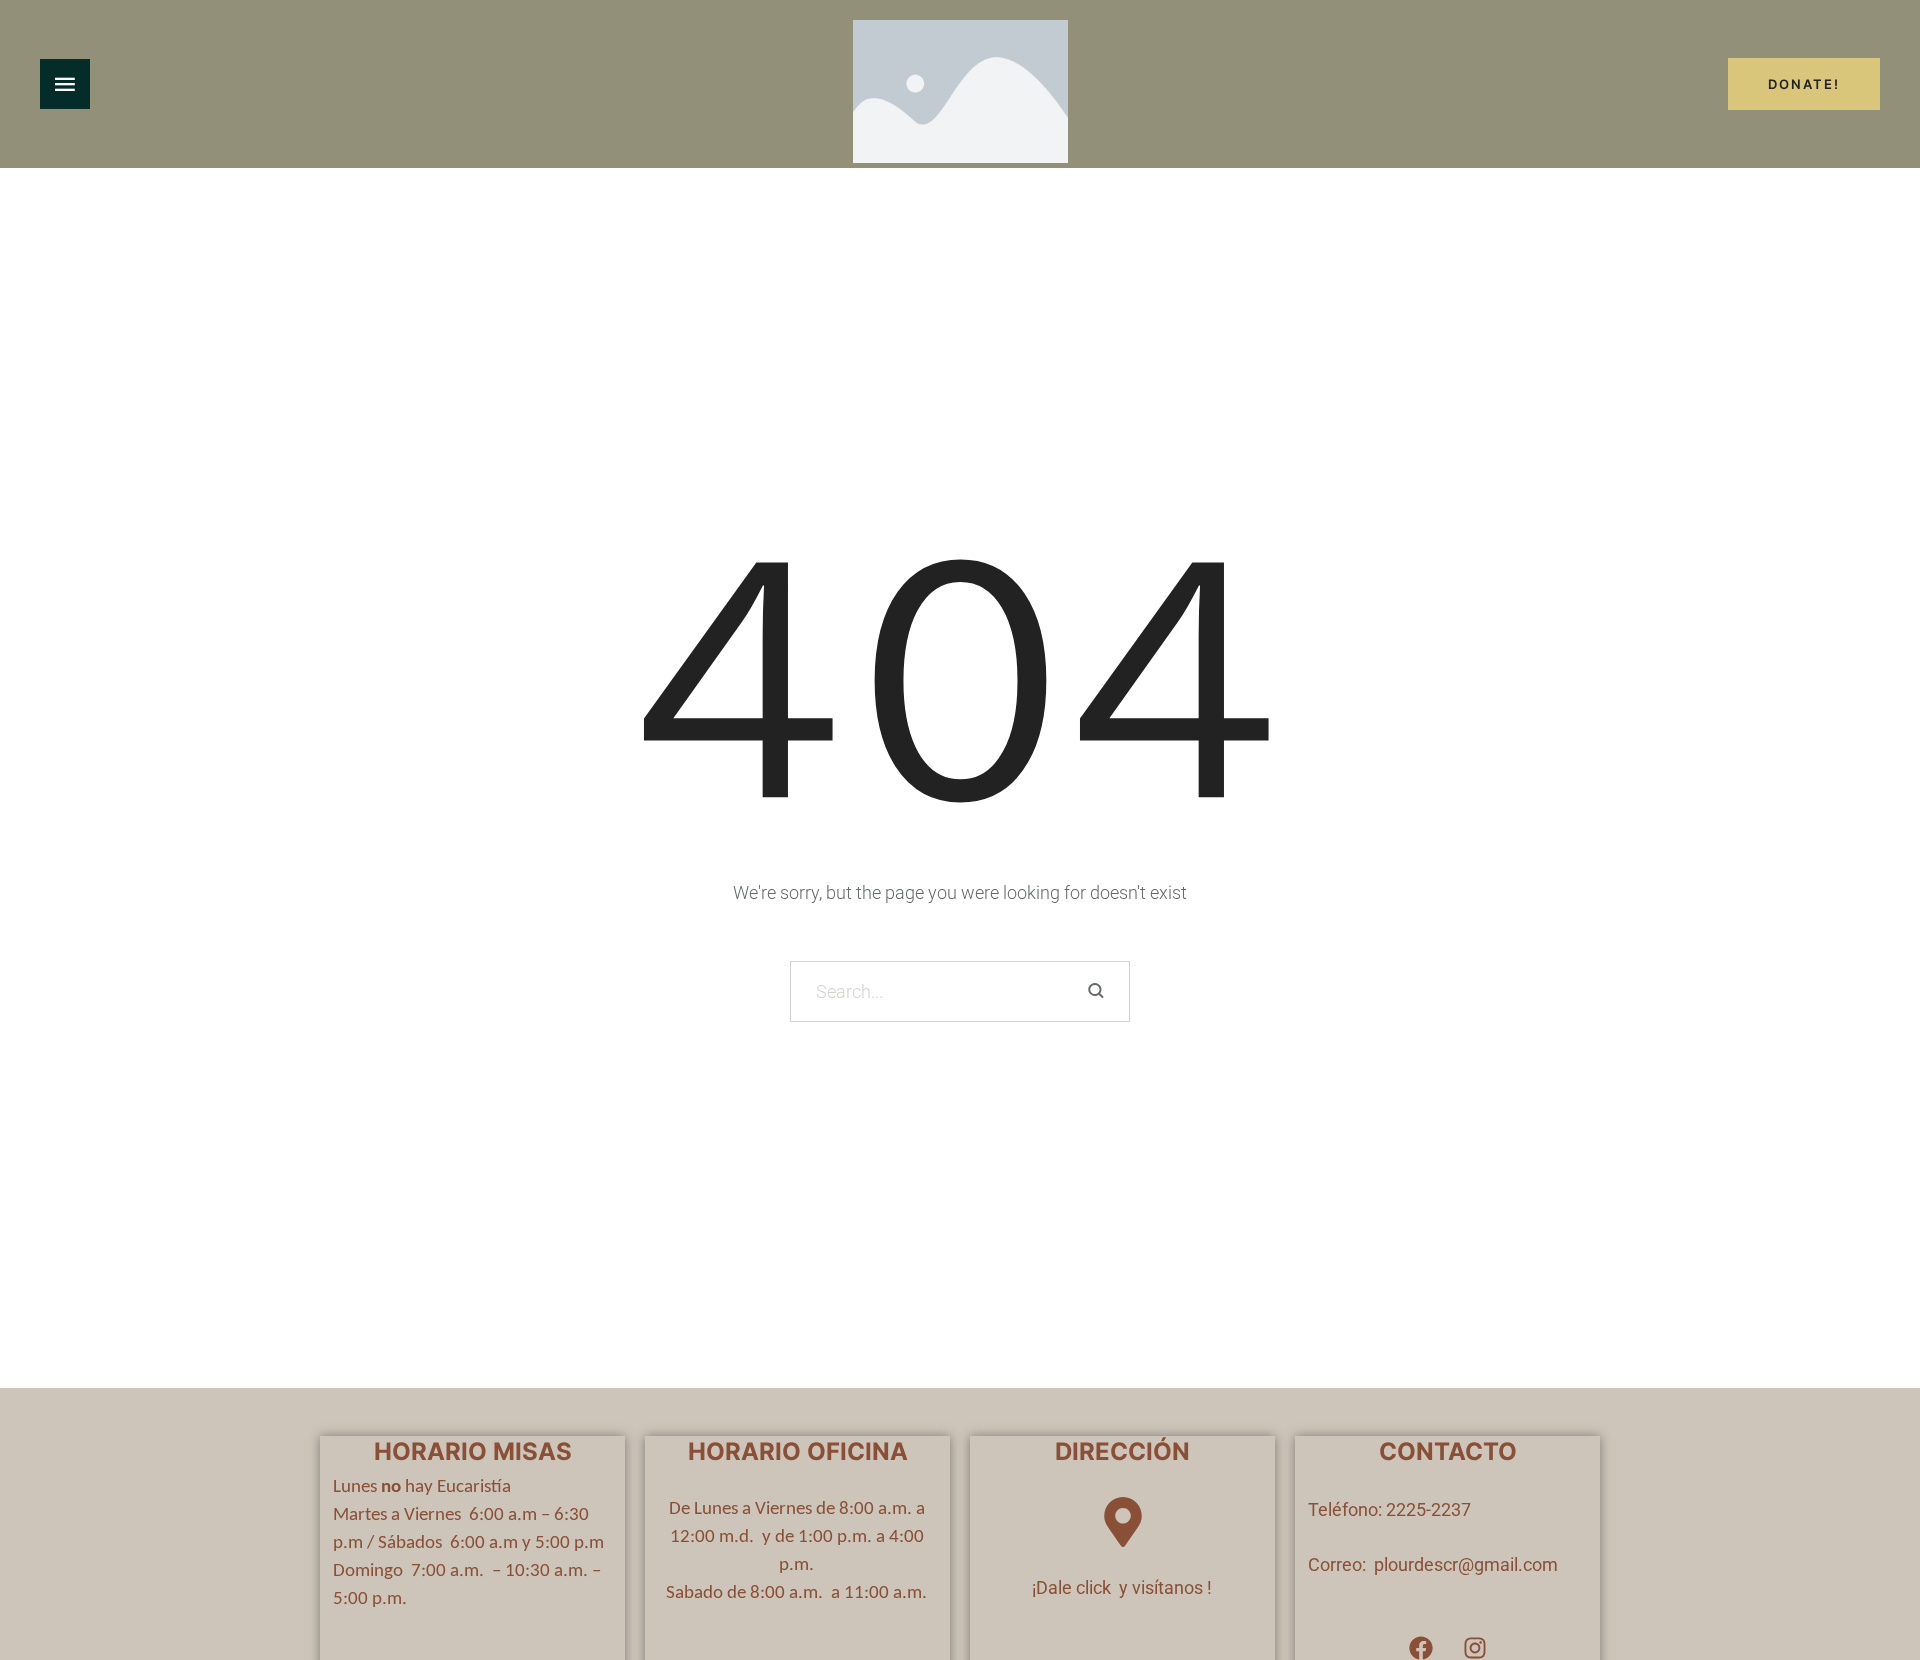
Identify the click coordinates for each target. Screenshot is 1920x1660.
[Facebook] (1421, 1648)
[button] (1865, 1575)
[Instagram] (1475, 1648)
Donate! (1804, 84)
